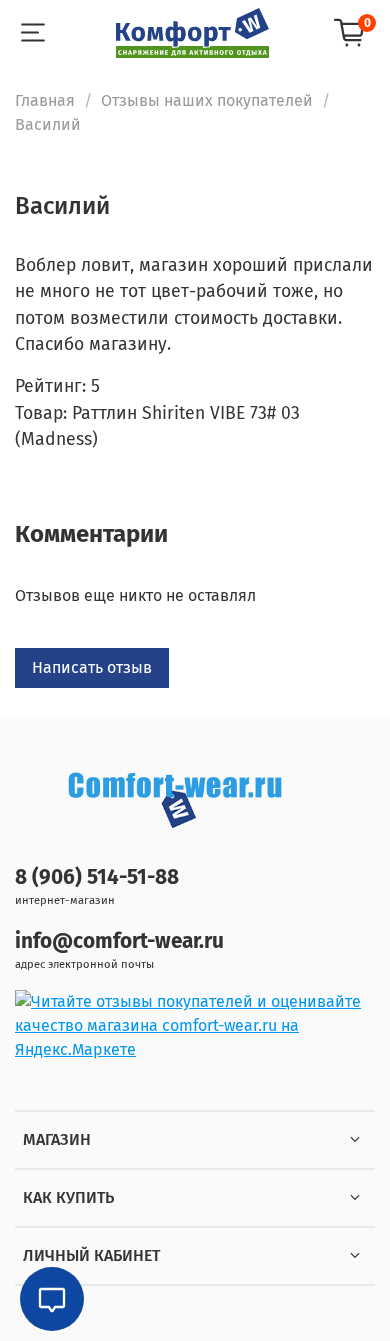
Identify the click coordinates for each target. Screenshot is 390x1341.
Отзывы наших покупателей (207, 100)
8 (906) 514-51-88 (97, 877)
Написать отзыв (92, 667)
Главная (45, 100)
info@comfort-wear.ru (119, 941)
